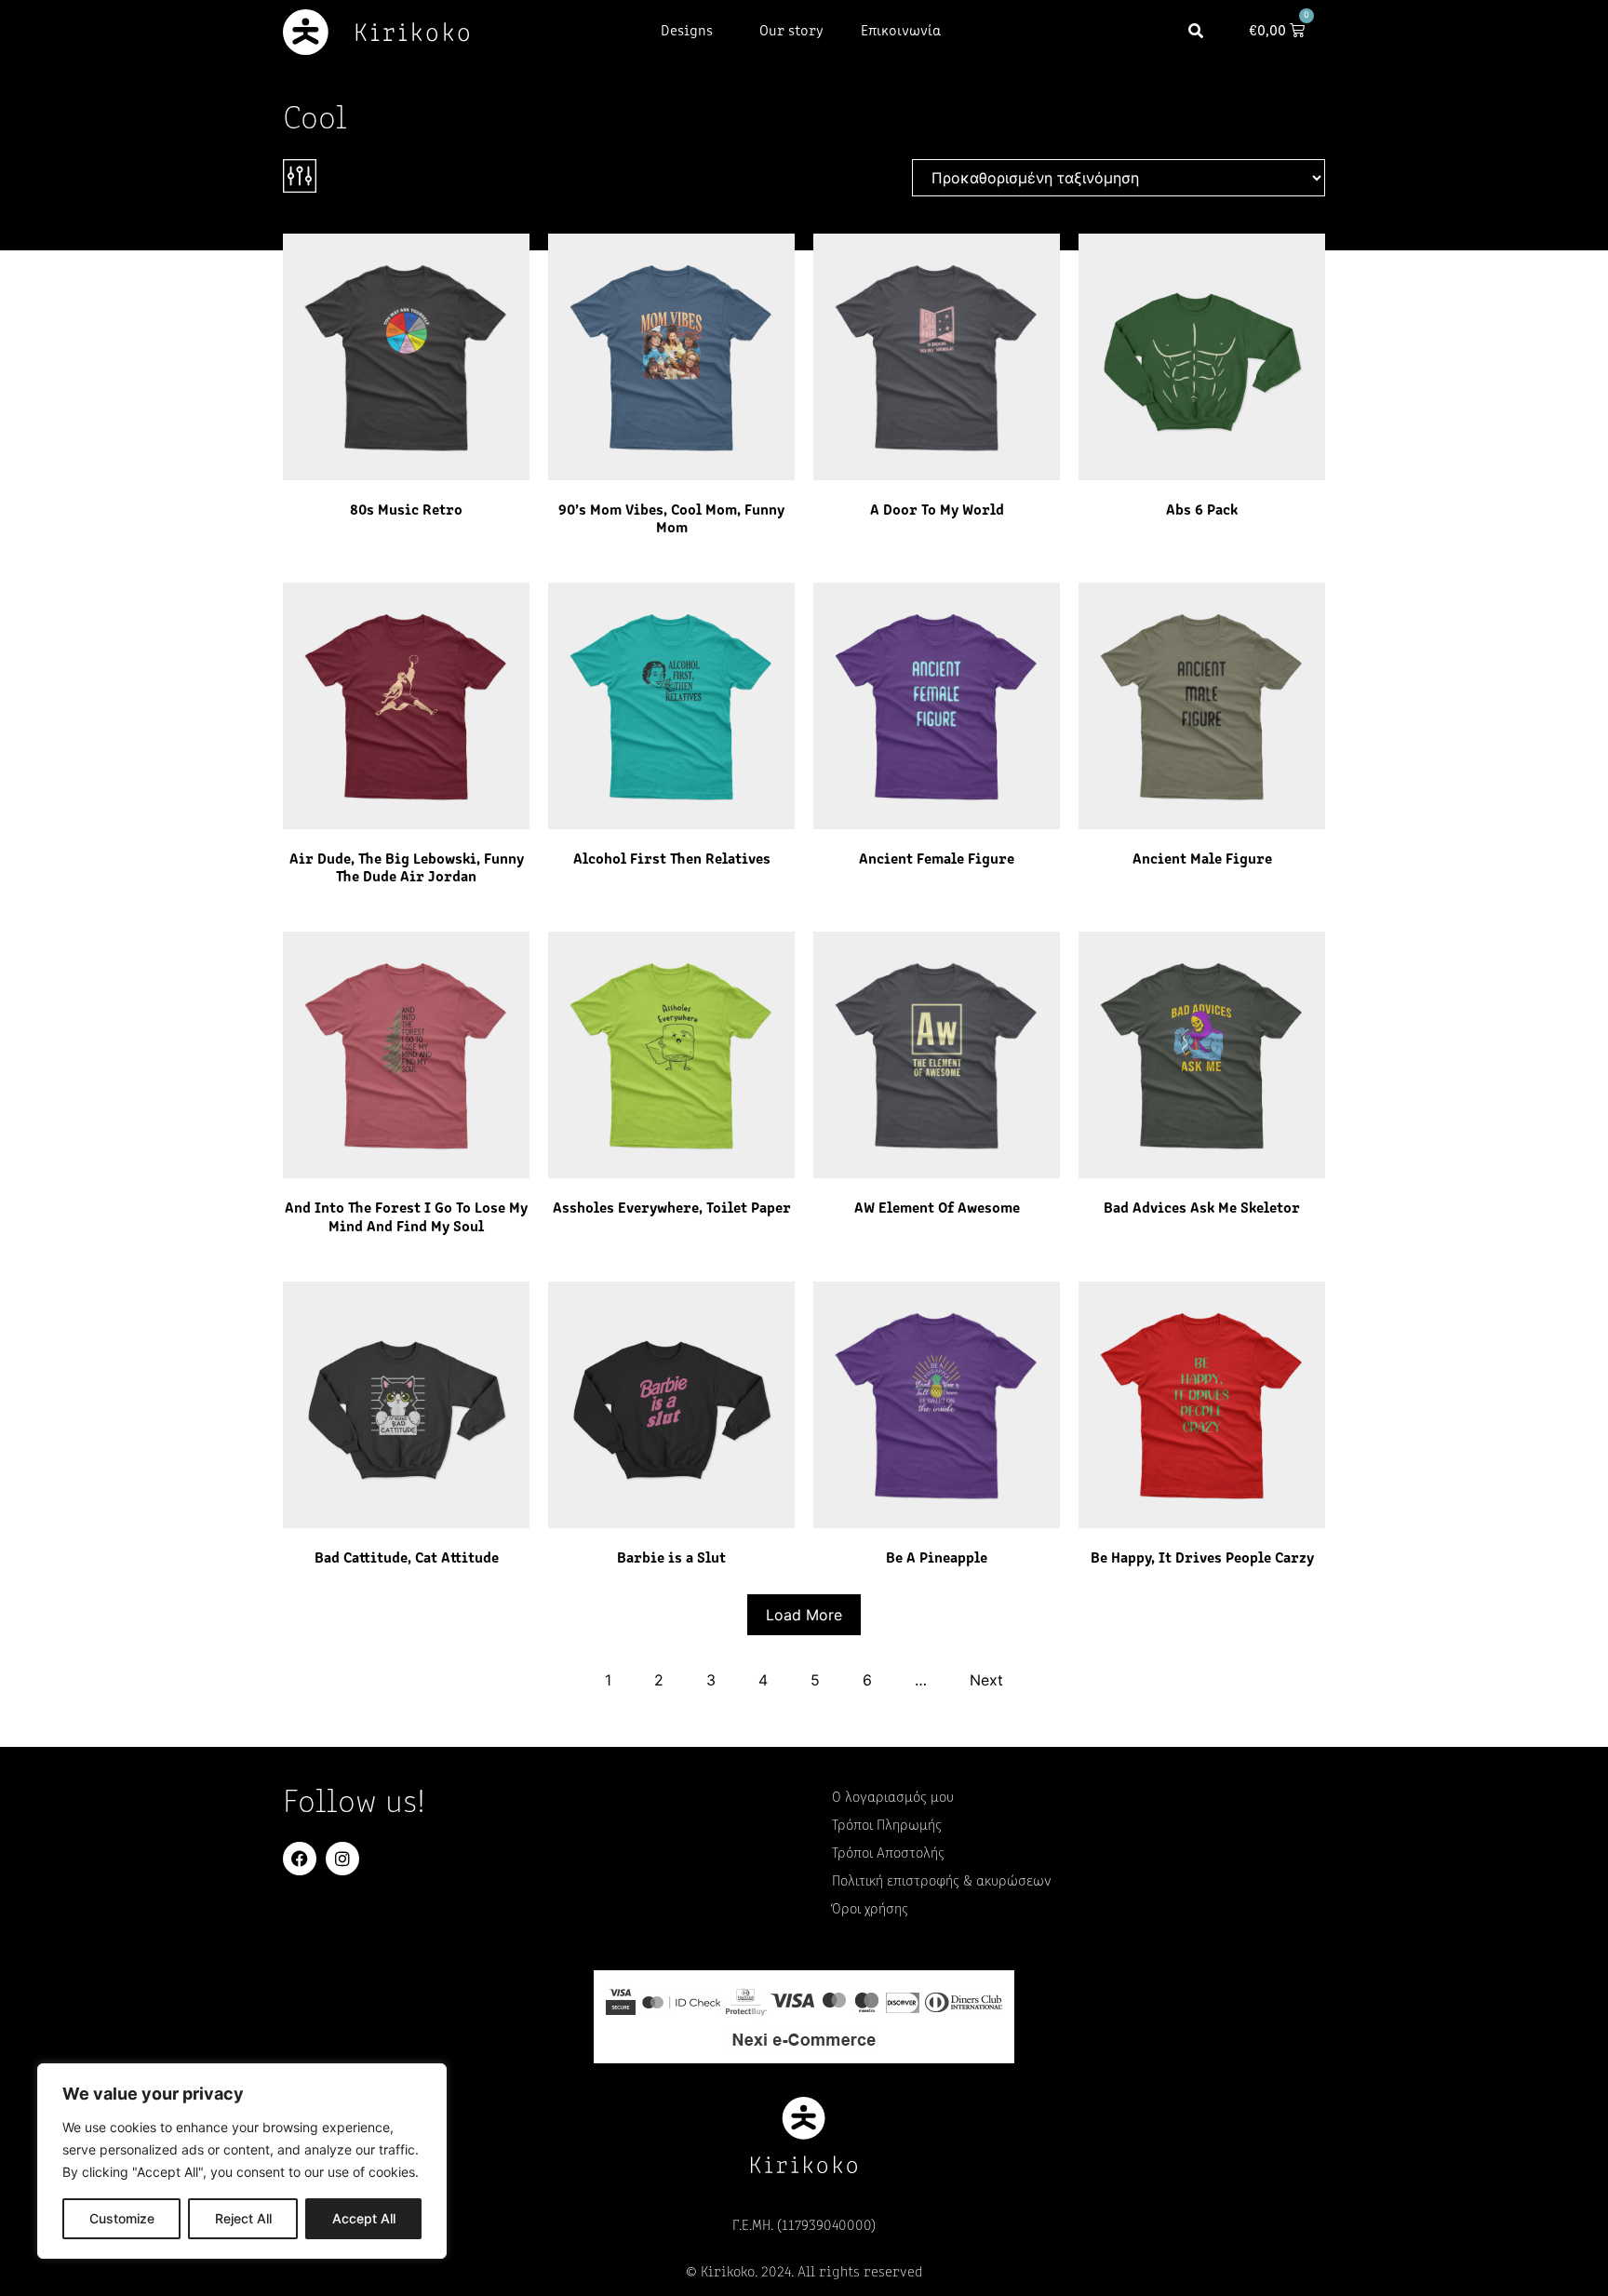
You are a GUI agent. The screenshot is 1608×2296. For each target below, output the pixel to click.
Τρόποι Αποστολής (888, 1854)
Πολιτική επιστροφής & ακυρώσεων (942, 1882)
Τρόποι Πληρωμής (887, 1826)
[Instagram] (342, 1859)
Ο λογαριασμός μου (893, 1798)
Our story (791, 32)
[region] (242, 2161)
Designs (687, 32)
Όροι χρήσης (870, 1910)
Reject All (243, 2218)
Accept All (364, 2218)
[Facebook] (300, 1859)
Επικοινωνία (901, 32)
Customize (122, 2218)
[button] (1196, 32)
